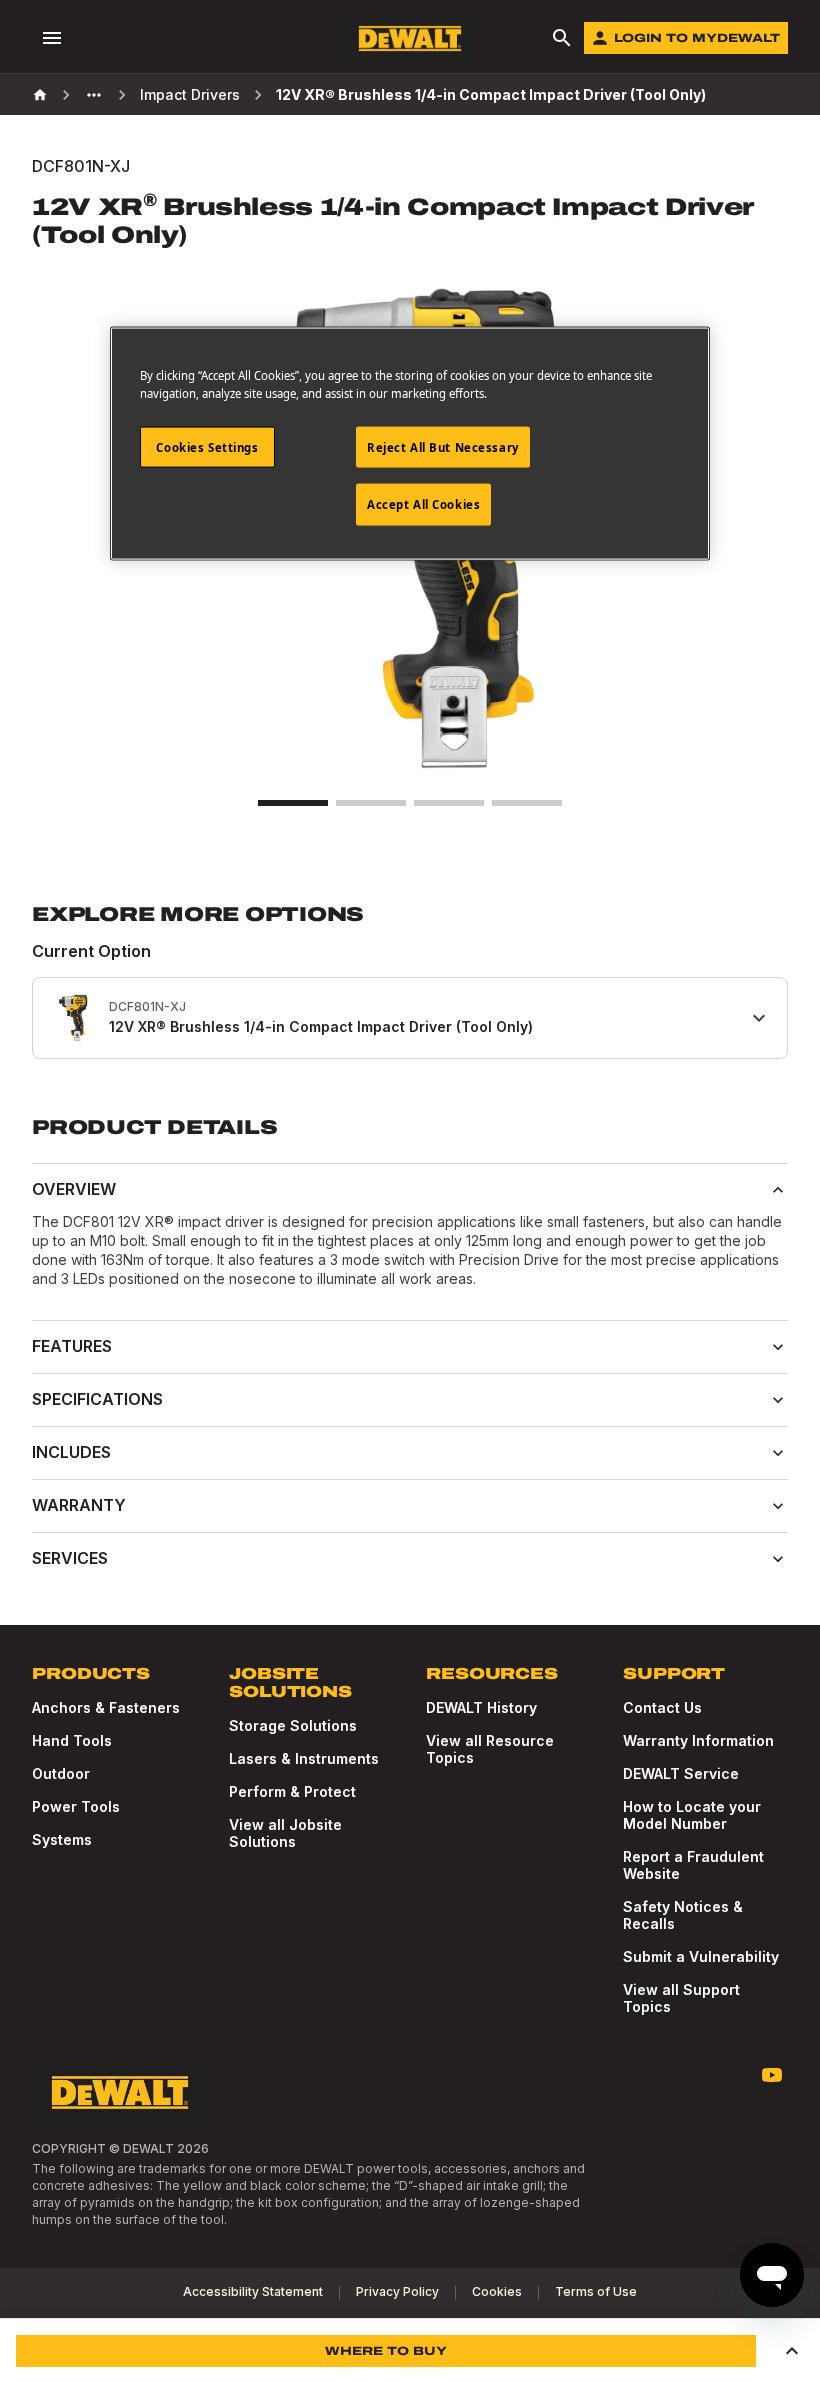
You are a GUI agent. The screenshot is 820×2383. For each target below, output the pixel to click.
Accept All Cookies (423, 504)
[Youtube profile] (772, 2075)
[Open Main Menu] (52, 38)
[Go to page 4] (527, 803)
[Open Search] (562, 38)
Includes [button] (71, 1452)
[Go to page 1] (293, 803)
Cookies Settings (207, 446)
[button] (792, 2351)
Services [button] (70, 1558)
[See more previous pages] (94, 95)
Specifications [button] (97, 1399)
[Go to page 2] (371, 803)
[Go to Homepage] (410, 38)
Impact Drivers (190, 94)
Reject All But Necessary (443, 446)
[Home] (40, 95)
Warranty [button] (79, 1505)
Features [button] (72, 1346)
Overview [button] (74, 1189)
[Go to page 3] (449, 803)
